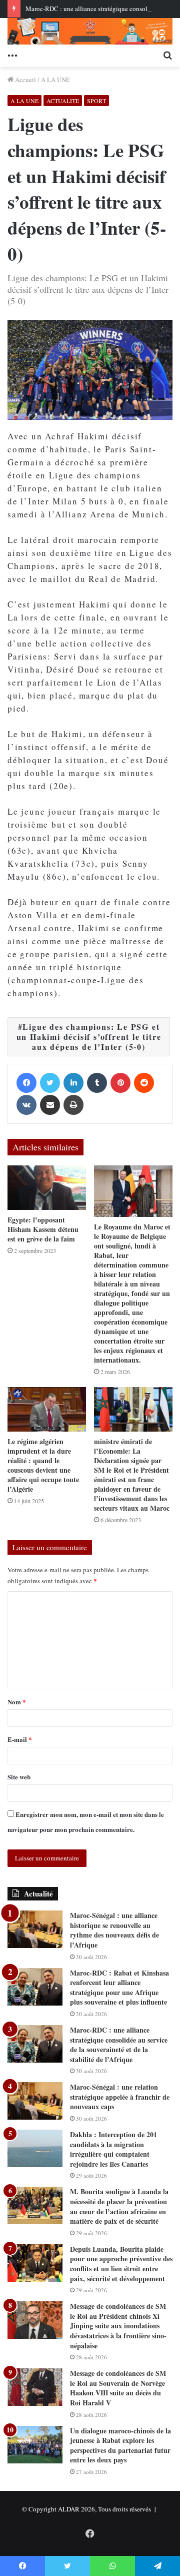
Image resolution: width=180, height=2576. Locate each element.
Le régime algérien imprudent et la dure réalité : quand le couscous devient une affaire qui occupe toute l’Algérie (43, 1465)
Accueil (25, 80)
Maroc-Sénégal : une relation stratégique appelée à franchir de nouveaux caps (120, 2097)
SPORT (96, 101)
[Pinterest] (120, 1083)
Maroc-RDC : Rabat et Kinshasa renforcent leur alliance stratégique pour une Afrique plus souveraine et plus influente (119, 1988)
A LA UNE (55, 80)
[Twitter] (50, 1083)
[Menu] (12, 55)
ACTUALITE (63, 101)
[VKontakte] (26, 1105)
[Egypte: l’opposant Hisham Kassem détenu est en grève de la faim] (47, 1188)
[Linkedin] (73, 1083)
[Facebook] (26, 1083)
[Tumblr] (97, 1083)
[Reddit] (144, 1083)
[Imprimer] (73, 1105)
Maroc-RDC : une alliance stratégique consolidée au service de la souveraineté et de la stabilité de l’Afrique (119, 2045)
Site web (19, 1777)
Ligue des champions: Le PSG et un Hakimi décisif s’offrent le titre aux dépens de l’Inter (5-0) (89, 1037)
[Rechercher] (167, 55)
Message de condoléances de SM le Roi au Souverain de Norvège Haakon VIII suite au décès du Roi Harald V (118, 2388)
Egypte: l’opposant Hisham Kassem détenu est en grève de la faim (43, 1229)
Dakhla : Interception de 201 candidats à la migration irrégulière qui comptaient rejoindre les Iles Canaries (113, 2149)
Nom (17, 1702)
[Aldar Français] (90, 31)
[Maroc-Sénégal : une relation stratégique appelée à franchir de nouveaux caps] (35, 2101)
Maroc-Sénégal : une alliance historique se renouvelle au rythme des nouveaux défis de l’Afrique (114, 1930)
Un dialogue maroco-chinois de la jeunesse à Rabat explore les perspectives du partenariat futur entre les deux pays (120, 2445)
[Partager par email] (50, 1105)
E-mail (20, 1739)
